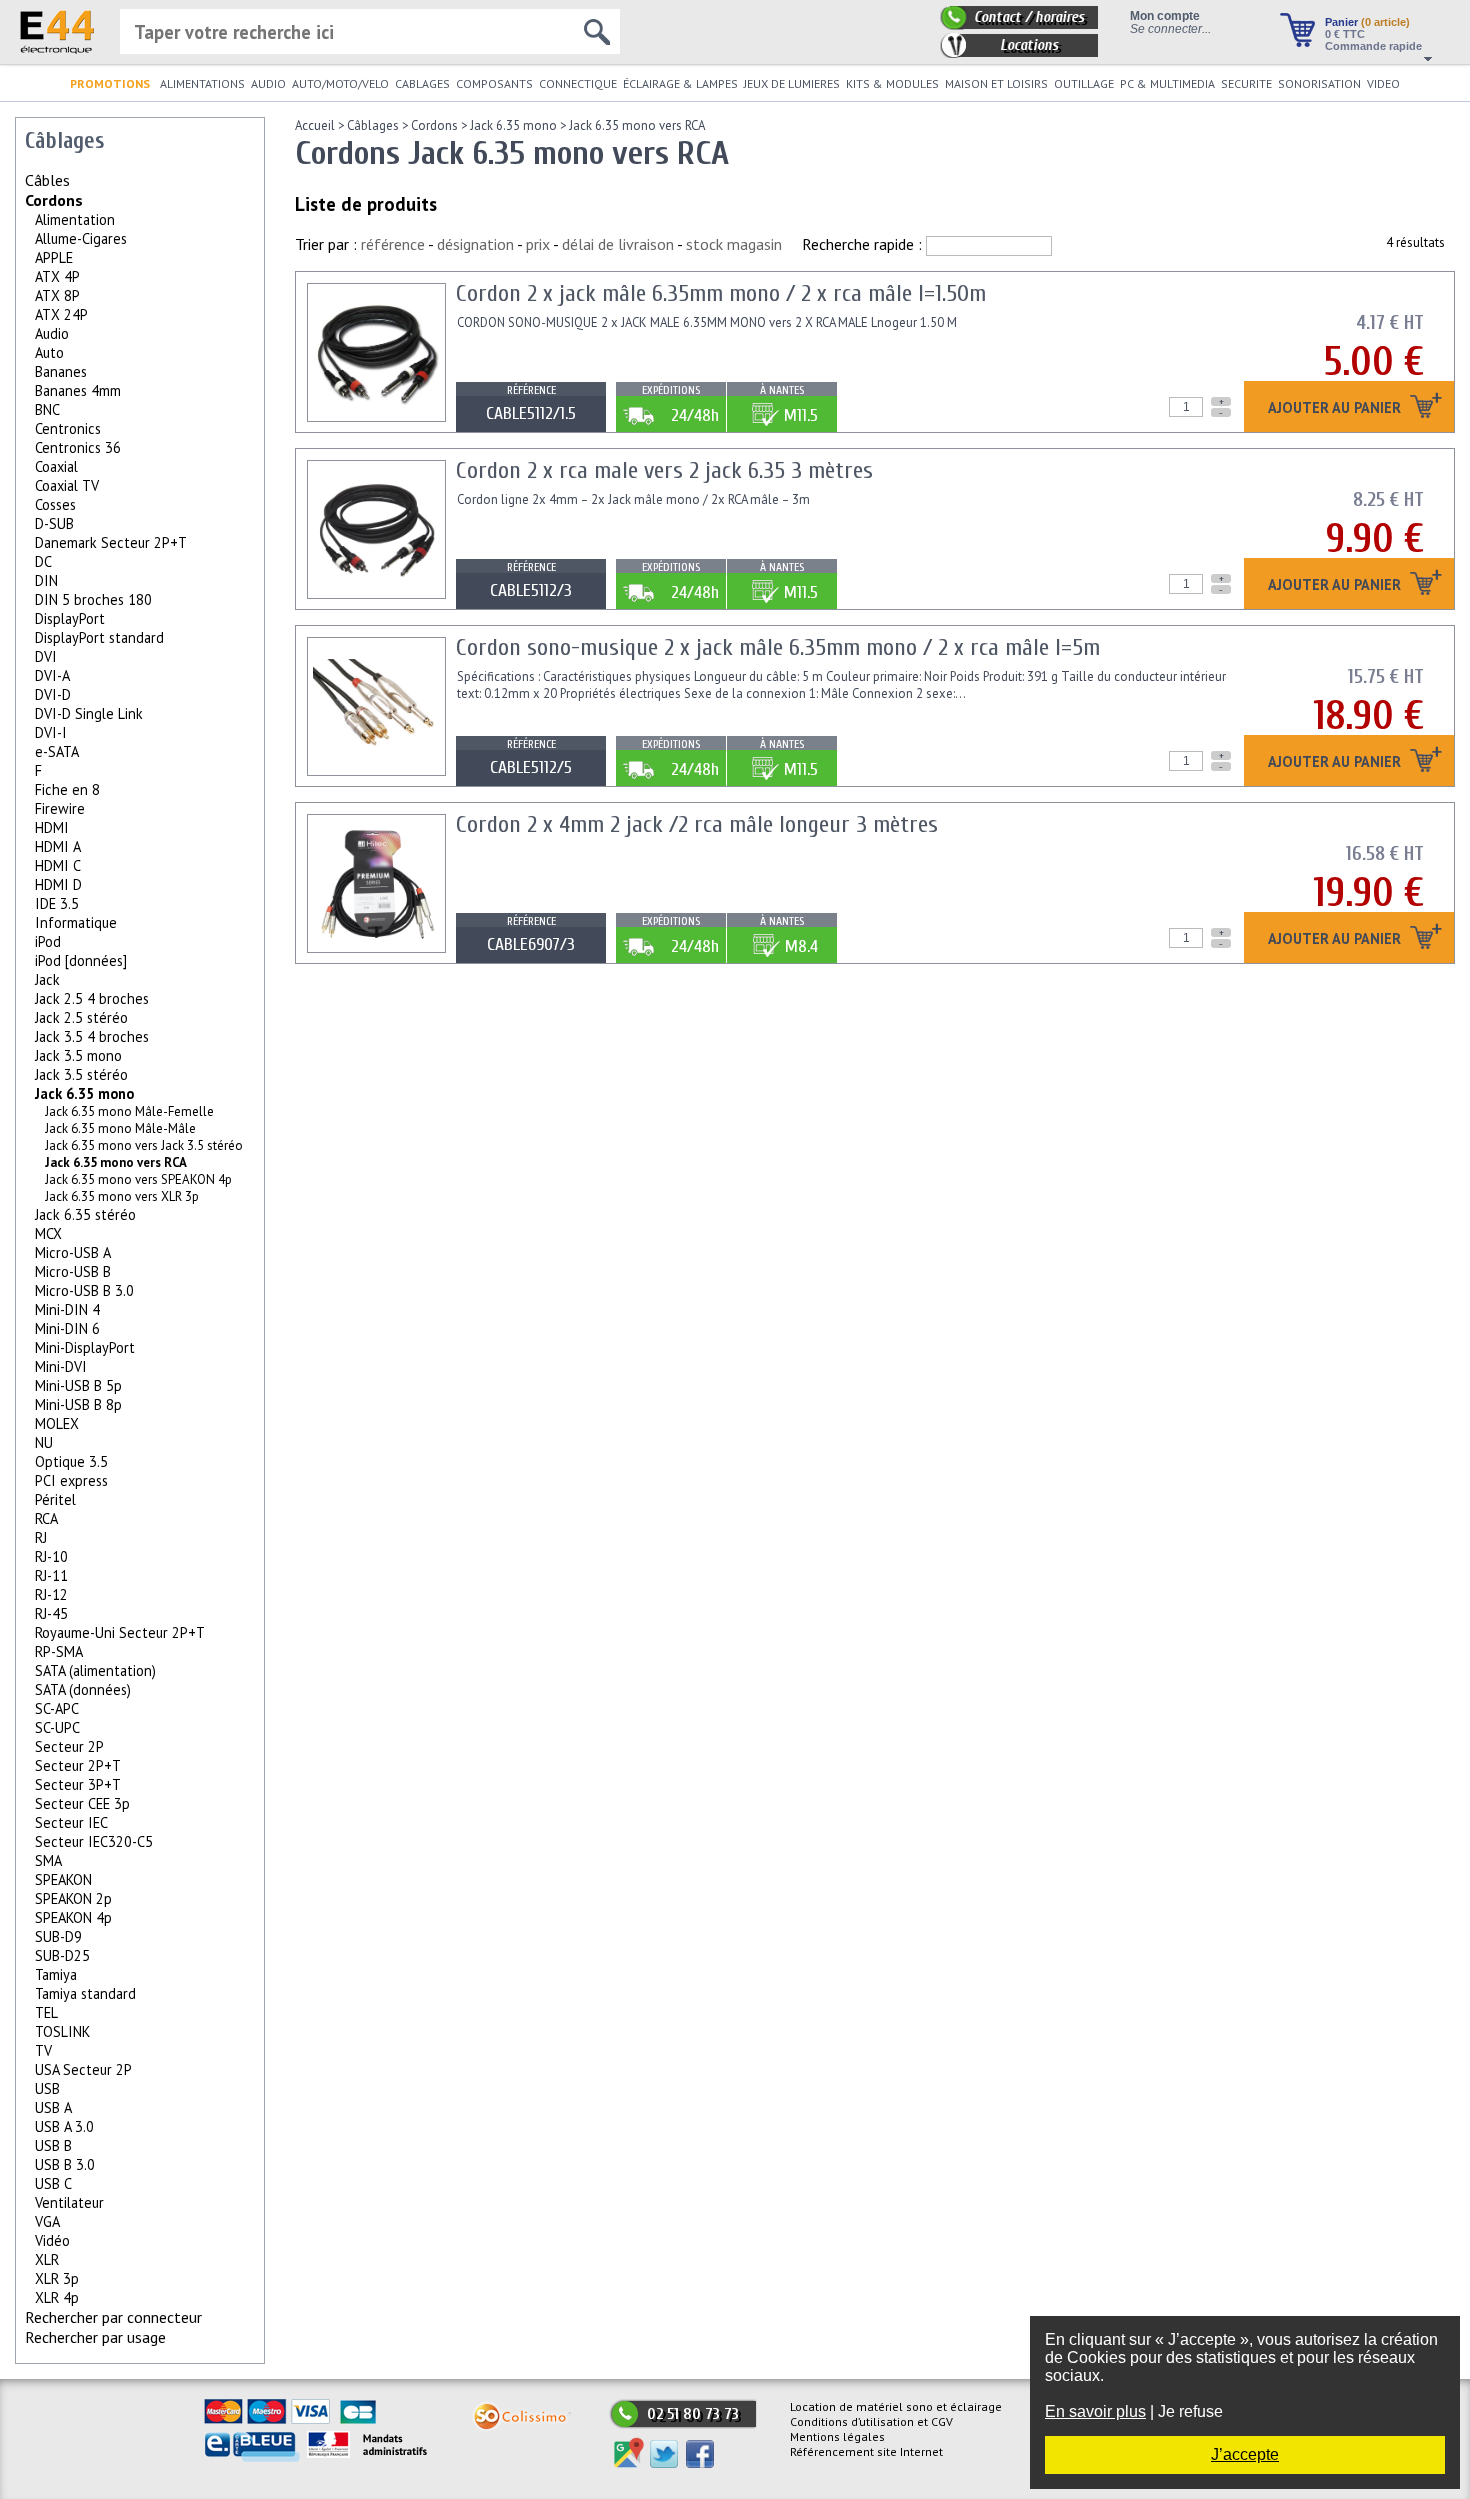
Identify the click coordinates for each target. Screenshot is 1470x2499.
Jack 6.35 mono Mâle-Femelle (129, 1111)
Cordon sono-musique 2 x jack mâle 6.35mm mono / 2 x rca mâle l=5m (778, 647)
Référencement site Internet (866, 2451)
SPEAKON (63, 1879)
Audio (52, 333)
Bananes (61, 371)
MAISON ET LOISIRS (996, 83)
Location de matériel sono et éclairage (896, 2406)
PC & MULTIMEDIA (1167, 83)
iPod (48, 941)
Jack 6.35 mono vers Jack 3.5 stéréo (144, 1145)
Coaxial (56, 466)
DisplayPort (70, 618)
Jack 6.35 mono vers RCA (637, 125)
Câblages (373, 125)
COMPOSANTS (494, 83)
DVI (46, 656)
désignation (475, 244)
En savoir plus (1095, 2411)
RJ (41, 1537)
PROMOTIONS (110, 83)
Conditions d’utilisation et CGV (871, 2421)
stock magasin (734, 244)
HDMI (52, 827)
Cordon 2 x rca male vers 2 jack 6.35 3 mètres (664, 470)
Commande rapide (1373, 46)
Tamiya (56, 1974)
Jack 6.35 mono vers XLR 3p (122, 1196)
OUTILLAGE (1084, 83)
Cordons (54, 200)
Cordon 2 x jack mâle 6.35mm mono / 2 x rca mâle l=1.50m (721, 293)
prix (538, 244)
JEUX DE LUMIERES (792, 83)
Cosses (55, 504)
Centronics (68, 428)
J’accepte (1245, 2454)
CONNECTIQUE (578, 83)
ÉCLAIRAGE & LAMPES (680, 83)
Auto (49, 352)
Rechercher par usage (95, 2337)
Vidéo (52, 2240)
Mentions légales (837, 2436)
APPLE (54, 257)
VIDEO (1383, 83)
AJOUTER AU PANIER (1336, 408)
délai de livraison (618, 244)
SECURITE (1246, 83)
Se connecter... (1170, 28)
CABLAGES (422, 83)
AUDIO (268, 83)
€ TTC (1345, 34)
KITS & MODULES (892, 83)
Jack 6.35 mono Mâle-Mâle (120, 1128)
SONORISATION (1319, 83)
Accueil (315, 125)
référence (393, 244)
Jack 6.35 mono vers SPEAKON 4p (138, 1179)
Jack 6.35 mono (84, 1093)
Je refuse (1190, 2411)
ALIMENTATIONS (202, 83)
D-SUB (54, 523)
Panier (1367, 22)
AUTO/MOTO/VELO (340, 83)
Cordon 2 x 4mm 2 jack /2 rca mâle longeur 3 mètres (697, 824)
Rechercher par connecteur (113, 2317)
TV (43, 2050)
